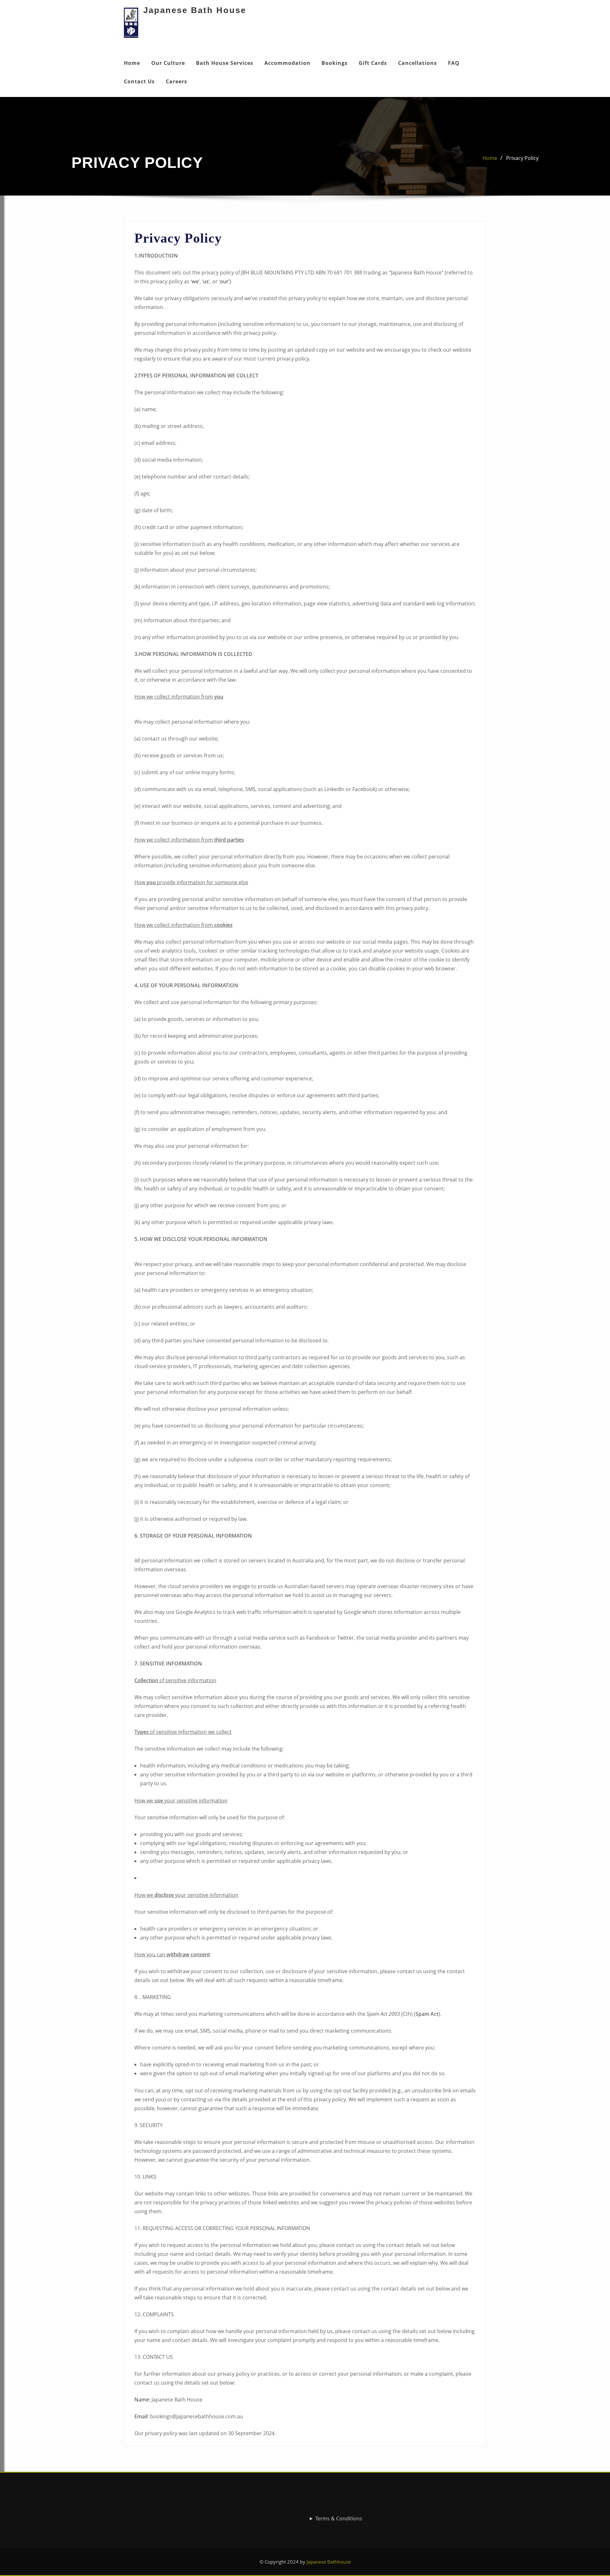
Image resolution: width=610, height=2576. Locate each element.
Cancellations (417, 63)
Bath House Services (225, 63)
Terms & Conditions (339, 2518)
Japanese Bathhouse (329, 2562)
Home (132, 63)
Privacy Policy (522, 158)
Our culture (168, 63)
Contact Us (139, 81)
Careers (176, 81)
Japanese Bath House (195, 10)
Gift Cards (373, 63)
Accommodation (287, 63)
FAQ (454, 63)
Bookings (335, 63)
